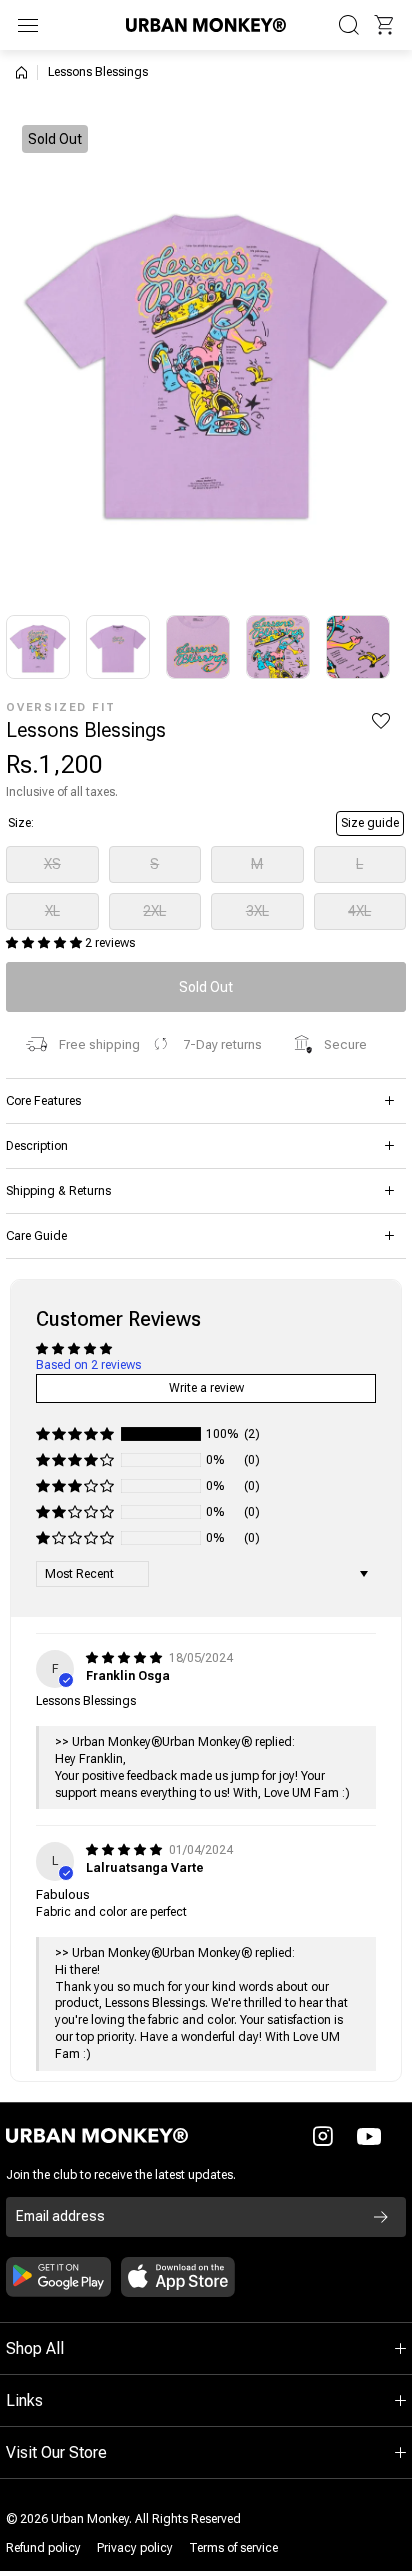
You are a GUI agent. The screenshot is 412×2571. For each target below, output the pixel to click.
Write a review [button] (206, 1388)
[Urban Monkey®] (206, 24)
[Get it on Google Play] (58, 2277)
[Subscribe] (381, 2217)
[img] (125, 1658)
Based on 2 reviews (88, 1365)
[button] (384, 25)
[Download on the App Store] (178, 2277)
